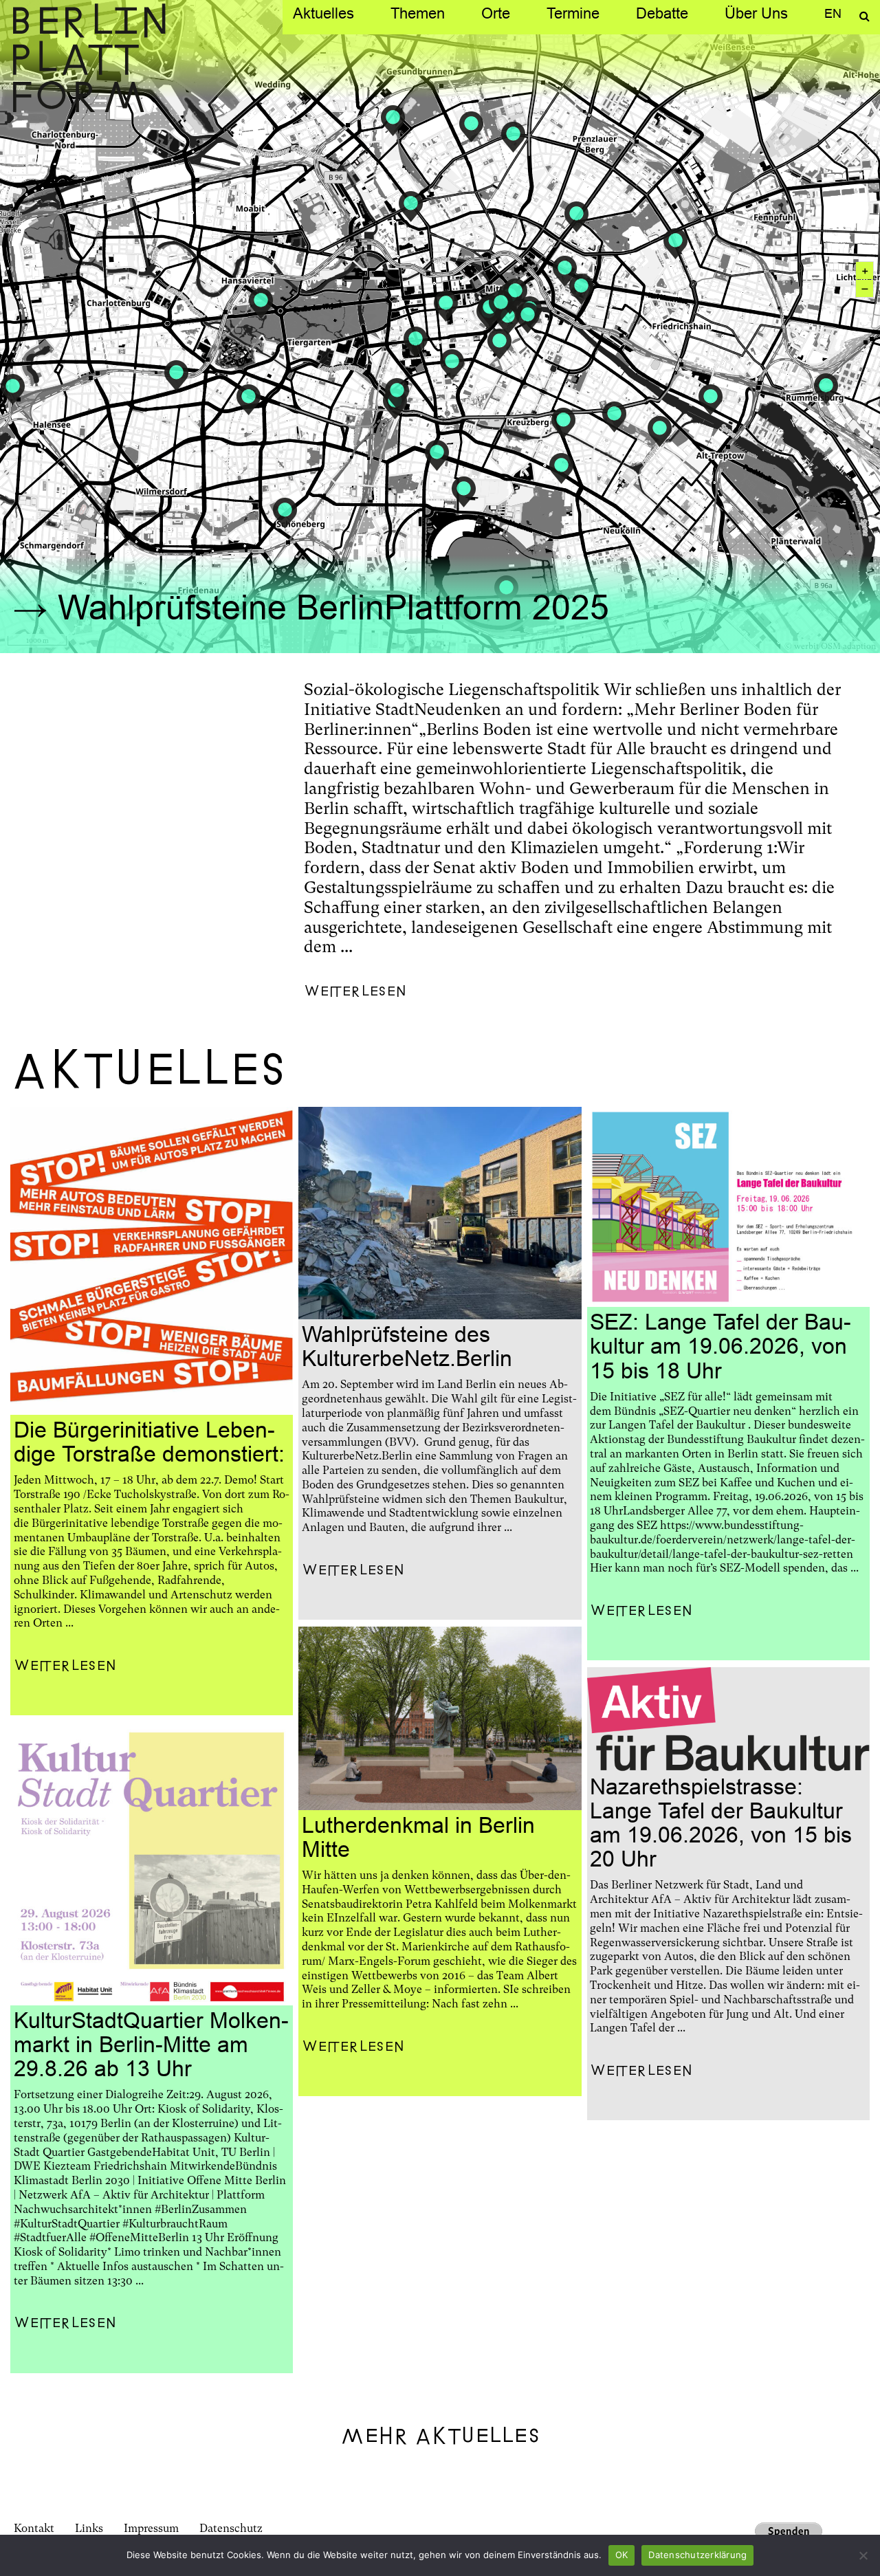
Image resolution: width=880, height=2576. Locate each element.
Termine (573, 13)
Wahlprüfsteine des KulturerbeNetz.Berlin (407, 1346)
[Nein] (863, 2555)
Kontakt (34, 2528)
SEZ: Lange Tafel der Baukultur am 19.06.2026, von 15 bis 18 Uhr (720, 1346)
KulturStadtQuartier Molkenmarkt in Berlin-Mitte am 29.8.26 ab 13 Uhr (151, 2045)
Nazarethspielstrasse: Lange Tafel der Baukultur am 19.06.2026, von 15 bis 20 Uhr (721, 1823)
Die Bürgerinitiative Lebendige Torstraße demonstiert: (149, 1442)
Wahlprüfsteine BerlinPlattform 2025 (333, 607)
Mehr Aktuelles (440, 2436)
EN (833, 13)
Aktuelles (323, 13)
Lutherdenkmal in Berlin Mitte (418, 1837)
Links (89, 2528)
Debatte (662, 13)
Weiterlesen (355, 992)
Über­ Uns (756, 13)
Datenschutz (231, 2528)
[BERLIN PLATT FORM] (86, 59)
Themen (418, 13)
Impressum (151, 2528)
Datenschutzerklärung (697, 2555)
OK (622, 2555)
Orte (496, 13)
